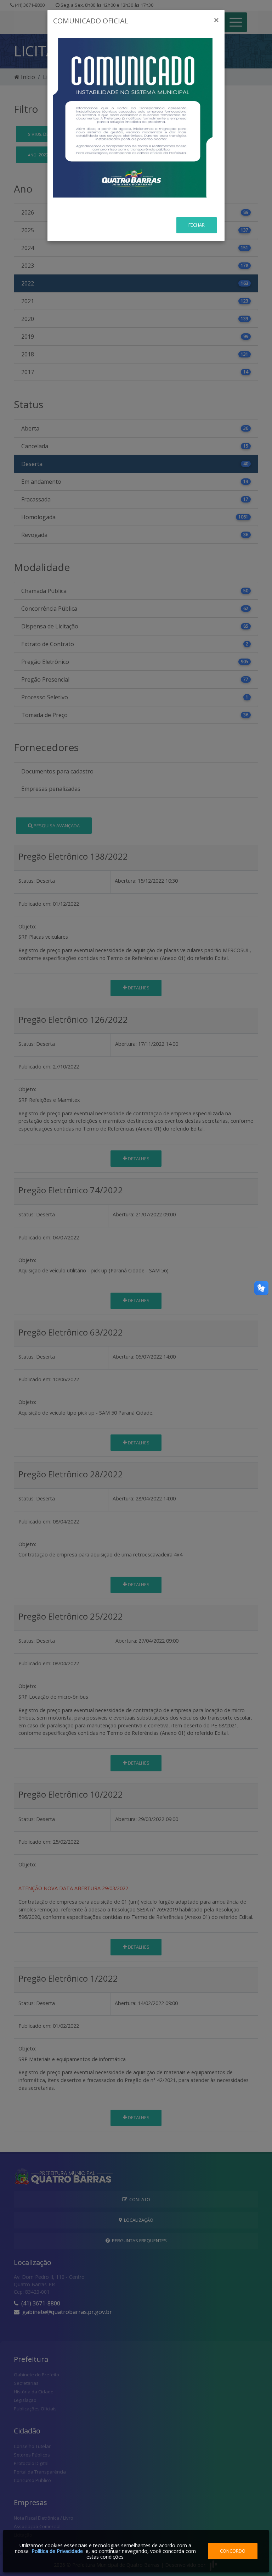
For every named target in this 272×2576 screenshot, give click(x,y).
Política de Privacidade (57, 2551)
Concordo (233, 2551)
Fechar (197, 225)
